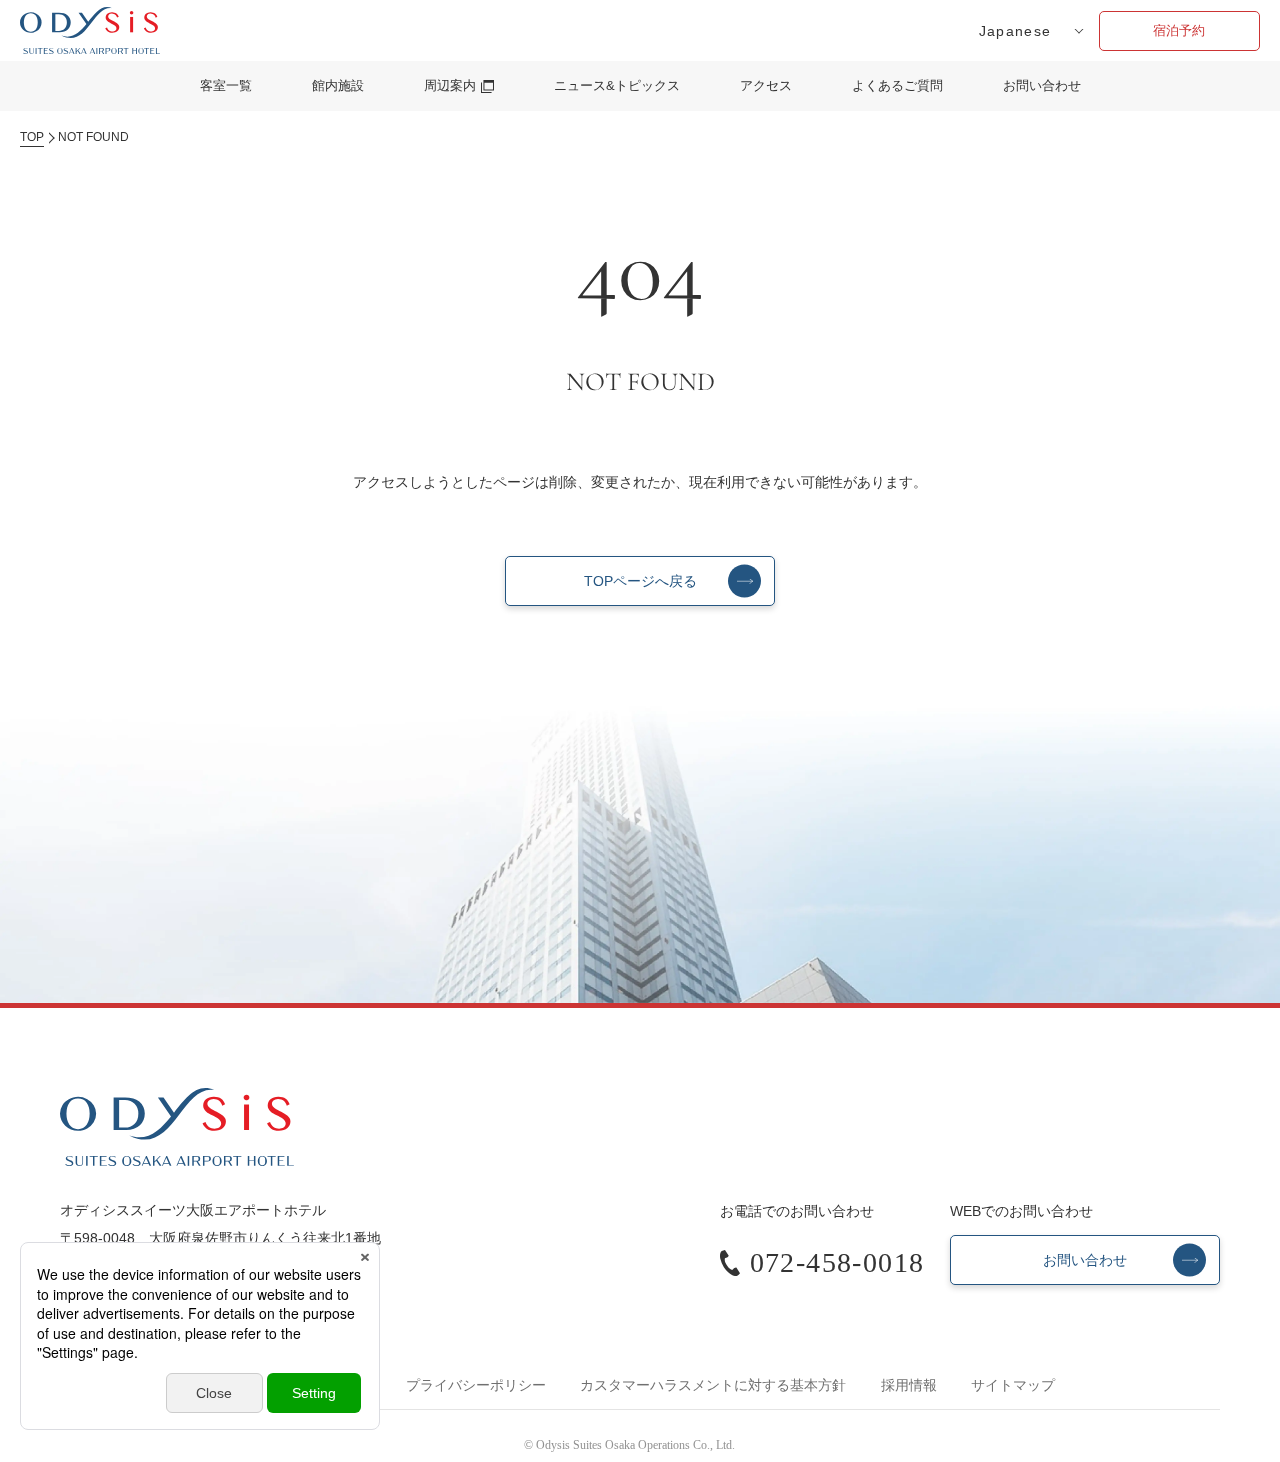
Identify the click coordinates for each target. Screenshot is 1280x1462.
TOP (32, 137)
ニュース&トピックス (617, 85)
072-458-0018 (837, 1262)
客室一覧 (226, 85)
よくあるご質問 (897, 85)
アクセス (766, 85)
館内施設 (338, 85)
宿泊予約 (1179, 30)
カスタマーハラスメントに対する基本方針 (713, 1385)
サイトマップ (1013, 1385)
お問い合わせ (1042, 85)
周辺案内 (450, 85)
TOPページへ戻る (640, 581)
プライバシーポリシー (476, 1385)
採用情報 (909, 1385)
